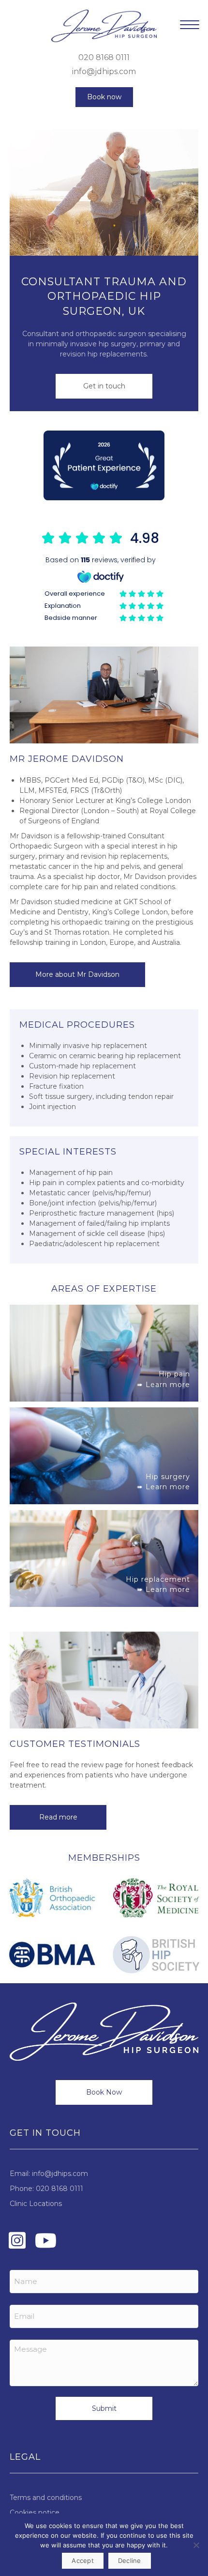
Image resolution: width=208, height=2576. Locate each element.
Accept (83, 2561)
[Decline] (196, 2545)
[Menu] (190, 25)
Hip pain (174, 1374)
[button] (104, 97)
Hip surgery (168, 1477)
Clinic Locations (36, 2204)
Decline (130, 2561)
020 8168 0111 (104, 57)
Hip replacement (158, 1579)
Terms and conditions (46, 2498)
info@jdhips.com (104, 71)
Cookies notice (35, 2513)
